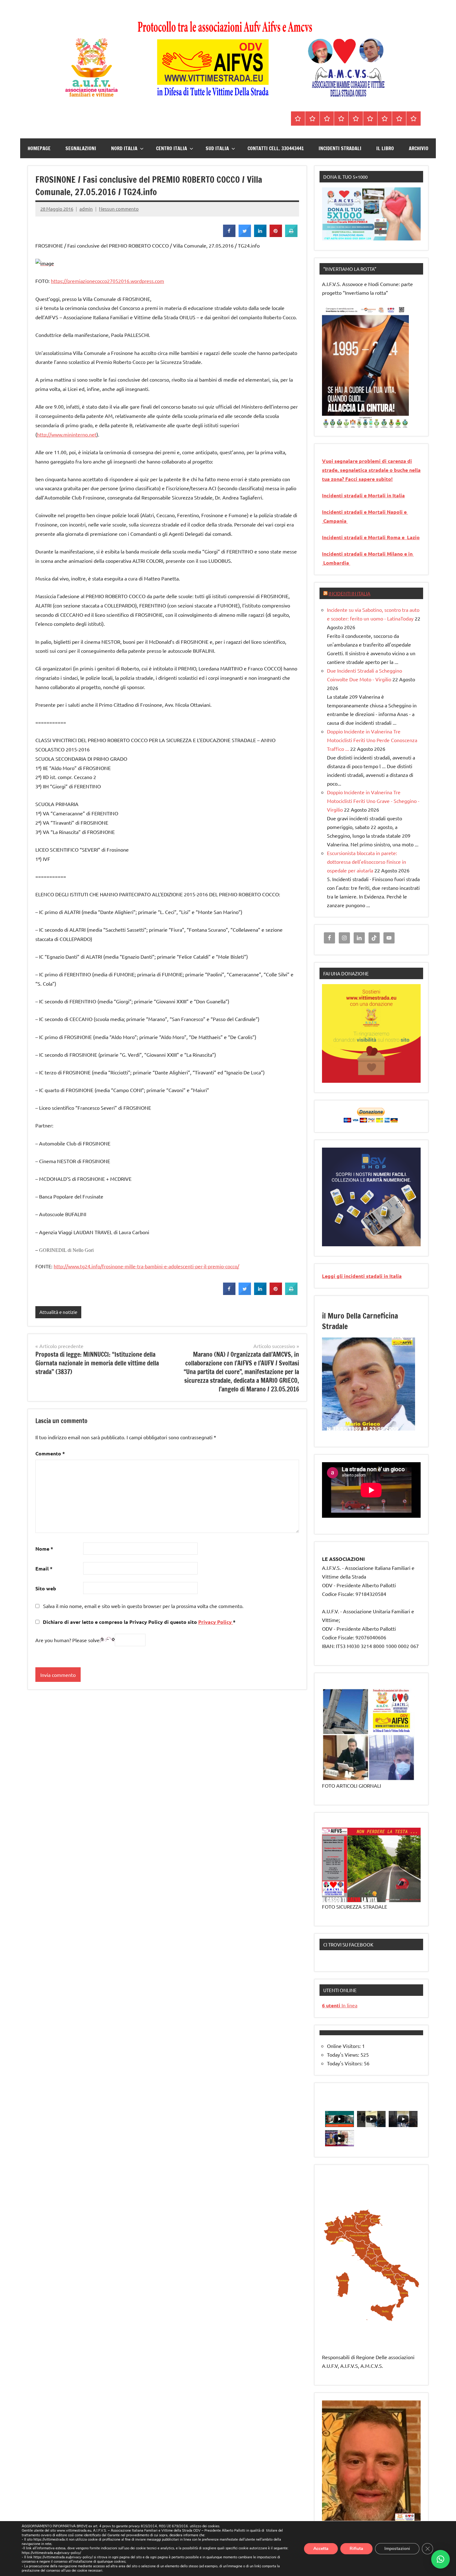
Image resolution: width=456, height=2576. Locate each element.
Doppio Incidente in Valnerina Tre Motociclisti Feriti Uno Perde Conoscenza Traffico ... (372, 740)
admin (86, 209)
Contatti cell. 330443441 (276, 148)
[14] (404, 1425)
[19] (345, 1430)
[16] (327, 1430)
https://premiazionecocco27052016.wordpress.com (107, 281)
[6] (357, 423)
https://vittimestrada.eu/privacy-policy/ (51, 2553)
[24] (374, 1430)
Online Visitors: (344, 2046)
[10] (380, 1425)
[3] (339, 423)
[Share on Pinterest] (276, 235)
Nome (44, 1549)
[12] (392, 1425)
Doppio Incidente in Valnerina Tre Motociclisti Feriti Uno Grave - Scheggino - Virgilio (373, 801)
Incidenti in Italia (349, 593)
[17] (333, 1430)
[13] (398, 1425)
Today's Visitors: (345, 2063)
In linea (340, 2005)
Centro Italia (172, 148)
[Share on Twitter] (245, 235)
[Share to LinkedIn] (260, 235)
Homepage (39, 148)
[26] (386, 1430)
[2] (333, 423)
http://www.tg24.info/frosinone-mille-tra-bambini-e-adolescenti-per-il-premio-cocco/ (146, 1266)
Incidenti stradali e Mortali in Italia (363, 495)
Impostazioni (397, 2548)
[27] (392, 1430)
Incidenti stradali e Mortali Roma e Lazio (371, 537)
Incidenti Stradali (340, 148)
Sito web (46, 1588)
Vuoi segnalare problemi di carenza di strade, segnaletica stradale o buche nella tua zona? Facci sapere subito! (371, 470)
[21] (357, 1430)
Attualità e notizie (58, 1312)
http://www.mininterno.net (67, 434)
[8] (369, 1425)
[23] (369, 1430)
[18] (339, 1430)
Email (44, 1568)
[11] (386, 1425)
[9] (374, 1425)
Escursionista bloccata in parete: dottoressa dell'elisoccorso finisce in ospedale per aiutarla (367, 862)
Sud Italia (217, 148)
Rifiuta (356, 2548)
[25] (380, 1430)
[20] (351, 1430)
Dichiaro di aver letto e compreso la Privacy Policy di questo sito (139, 1622)
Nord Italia (124, 148)
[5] (351, 423)
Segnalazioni (81, 148)
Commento (50, 1453)
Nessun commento (119, 209)
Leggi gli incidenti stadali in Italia (362, 1276)
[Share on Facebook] (229, 235)
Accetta (321, 2548)
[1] (327, 423)
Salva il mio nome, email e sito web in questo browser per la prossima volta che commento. (143, 1606)
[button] (440, 2559)
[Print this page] (291, 235)
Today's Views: (344, 2054)
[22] (363, 1430)
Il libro (385, 148)
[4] (345, 423)
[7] (363, 1425)
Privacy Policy (216, 1622)
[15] (410, 1425)
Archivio (419, 148)
